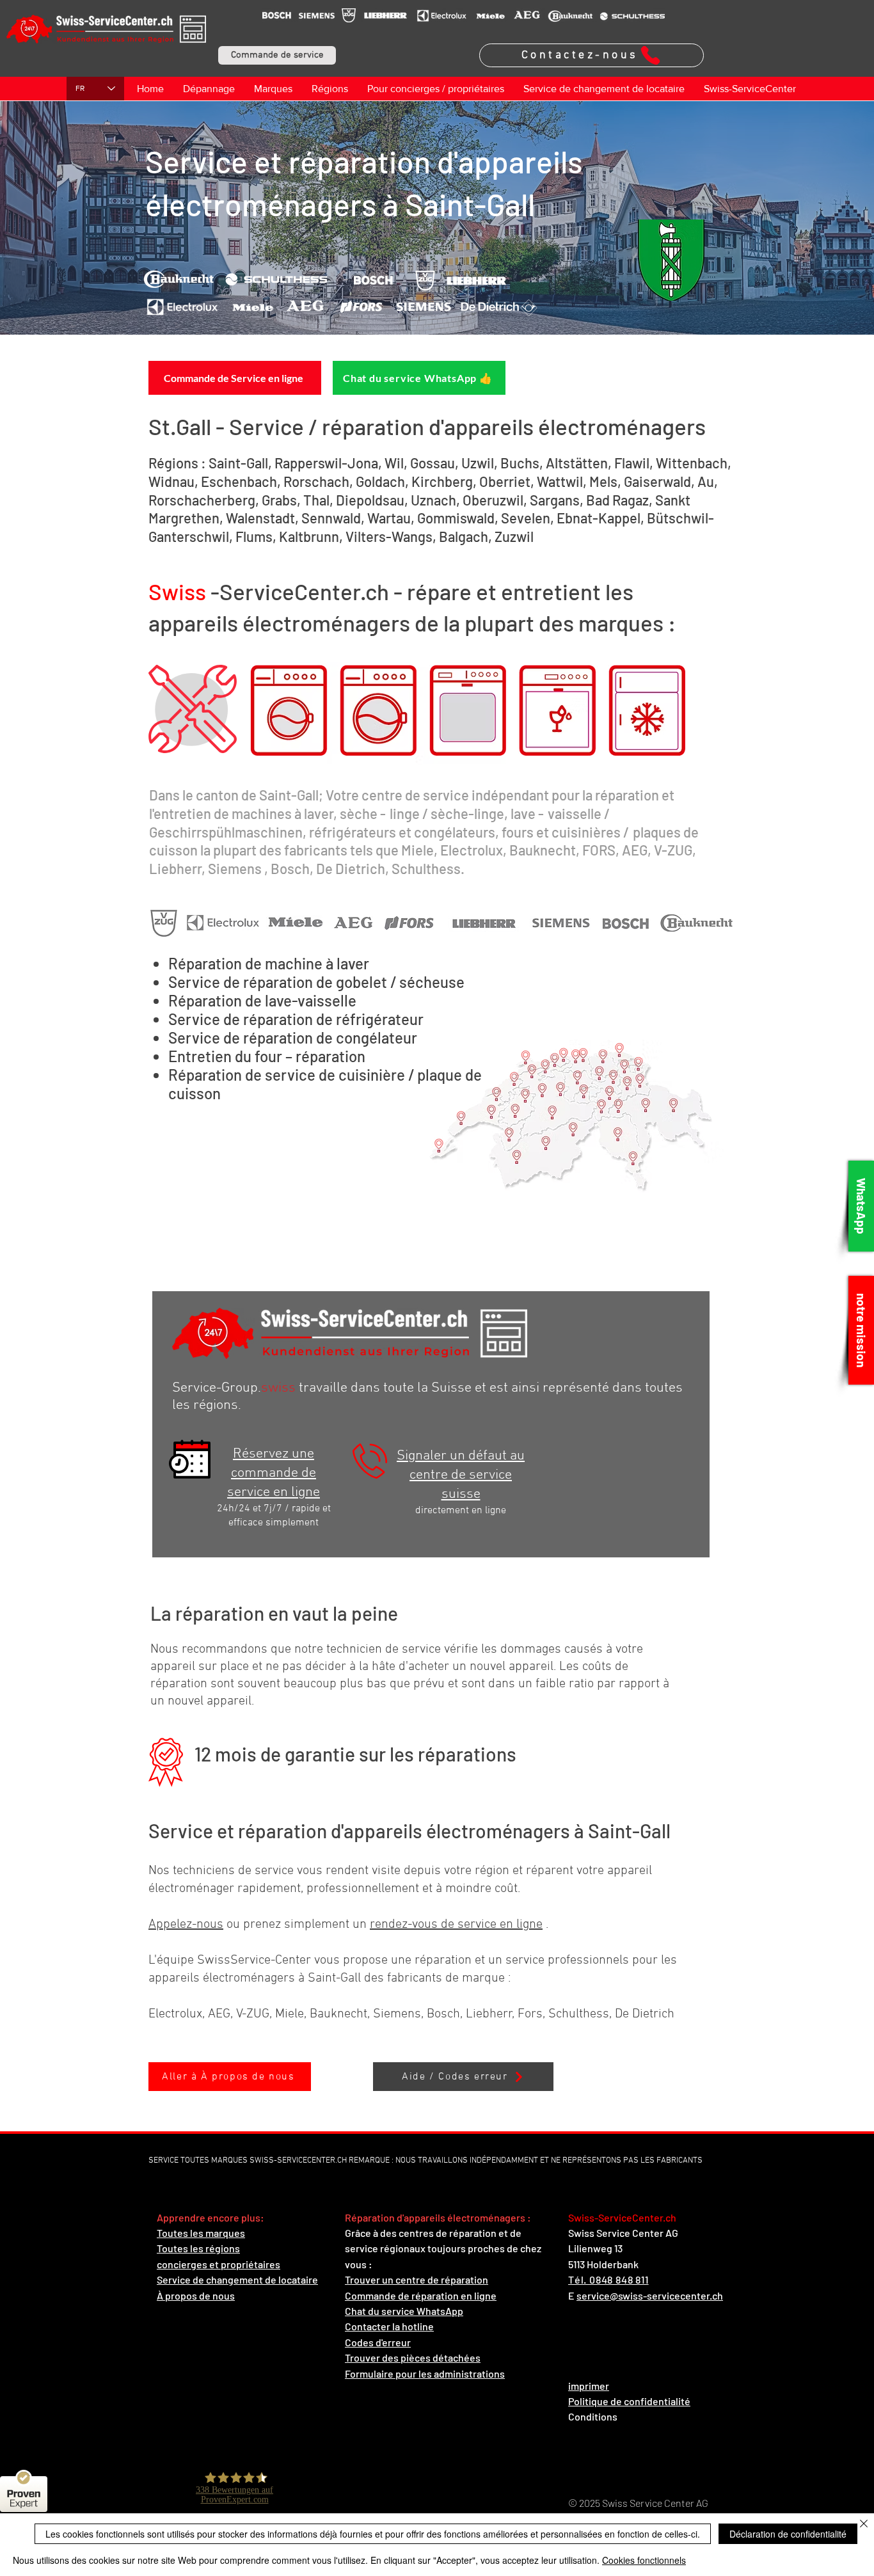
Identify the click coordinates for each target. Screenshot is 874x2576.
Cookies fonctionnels (644, 2560)
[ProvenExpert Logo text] (24, 2499)
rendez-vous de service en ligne (456, 1925)
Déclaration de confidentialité (788, 2534)
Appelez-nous (186, 1925)
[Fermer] (864, 2524)
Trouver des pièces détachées (413, 2357)
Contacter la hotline (389, 2326)
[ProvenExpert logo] (24, 2478)
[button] (277, 55)
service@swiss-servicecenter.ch (650, 2295)
